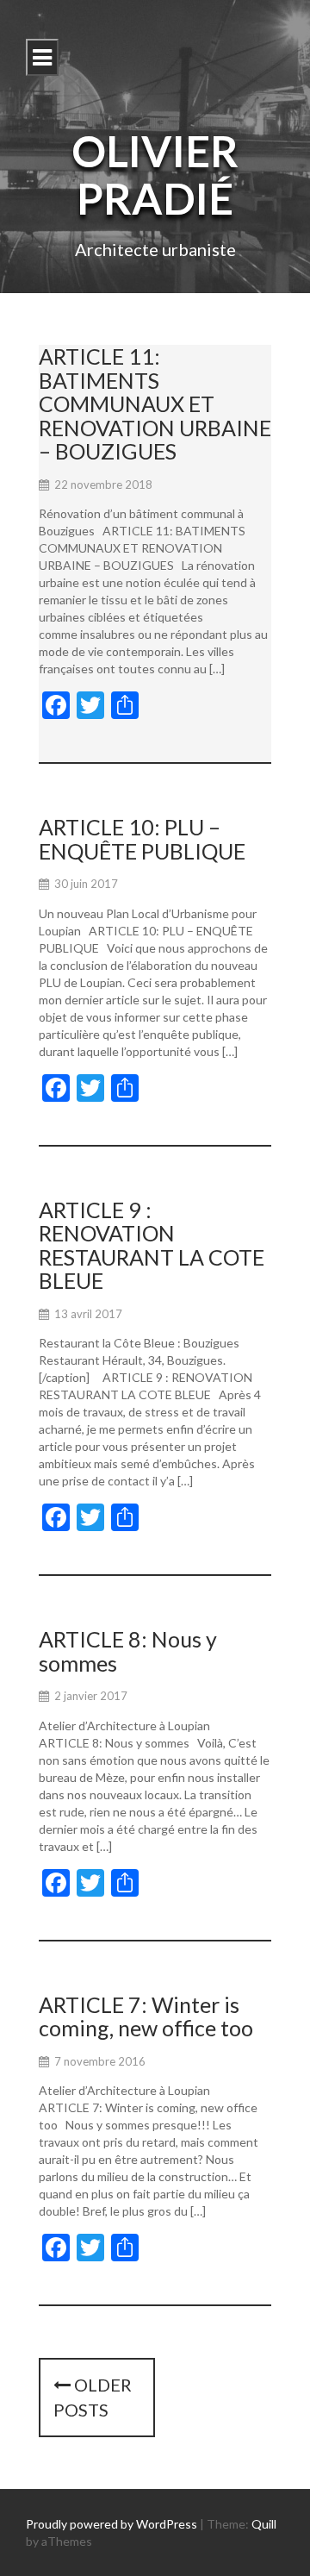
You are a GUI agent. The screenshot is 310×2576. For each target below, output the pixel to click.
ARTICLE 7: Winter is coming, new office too (146, 2016)
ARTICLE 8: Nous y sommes (128, 1651)
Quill (264, 2524)
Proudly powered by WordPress (112, 2524)
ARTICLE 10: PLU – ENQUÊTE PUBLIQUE (142, 839)
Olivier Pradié (155, 175)
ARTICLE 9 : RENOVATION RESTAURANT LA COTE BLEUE (152, 1245)
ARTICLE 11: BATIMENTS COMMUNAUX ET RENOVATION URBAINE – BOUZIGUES (155, 403)
